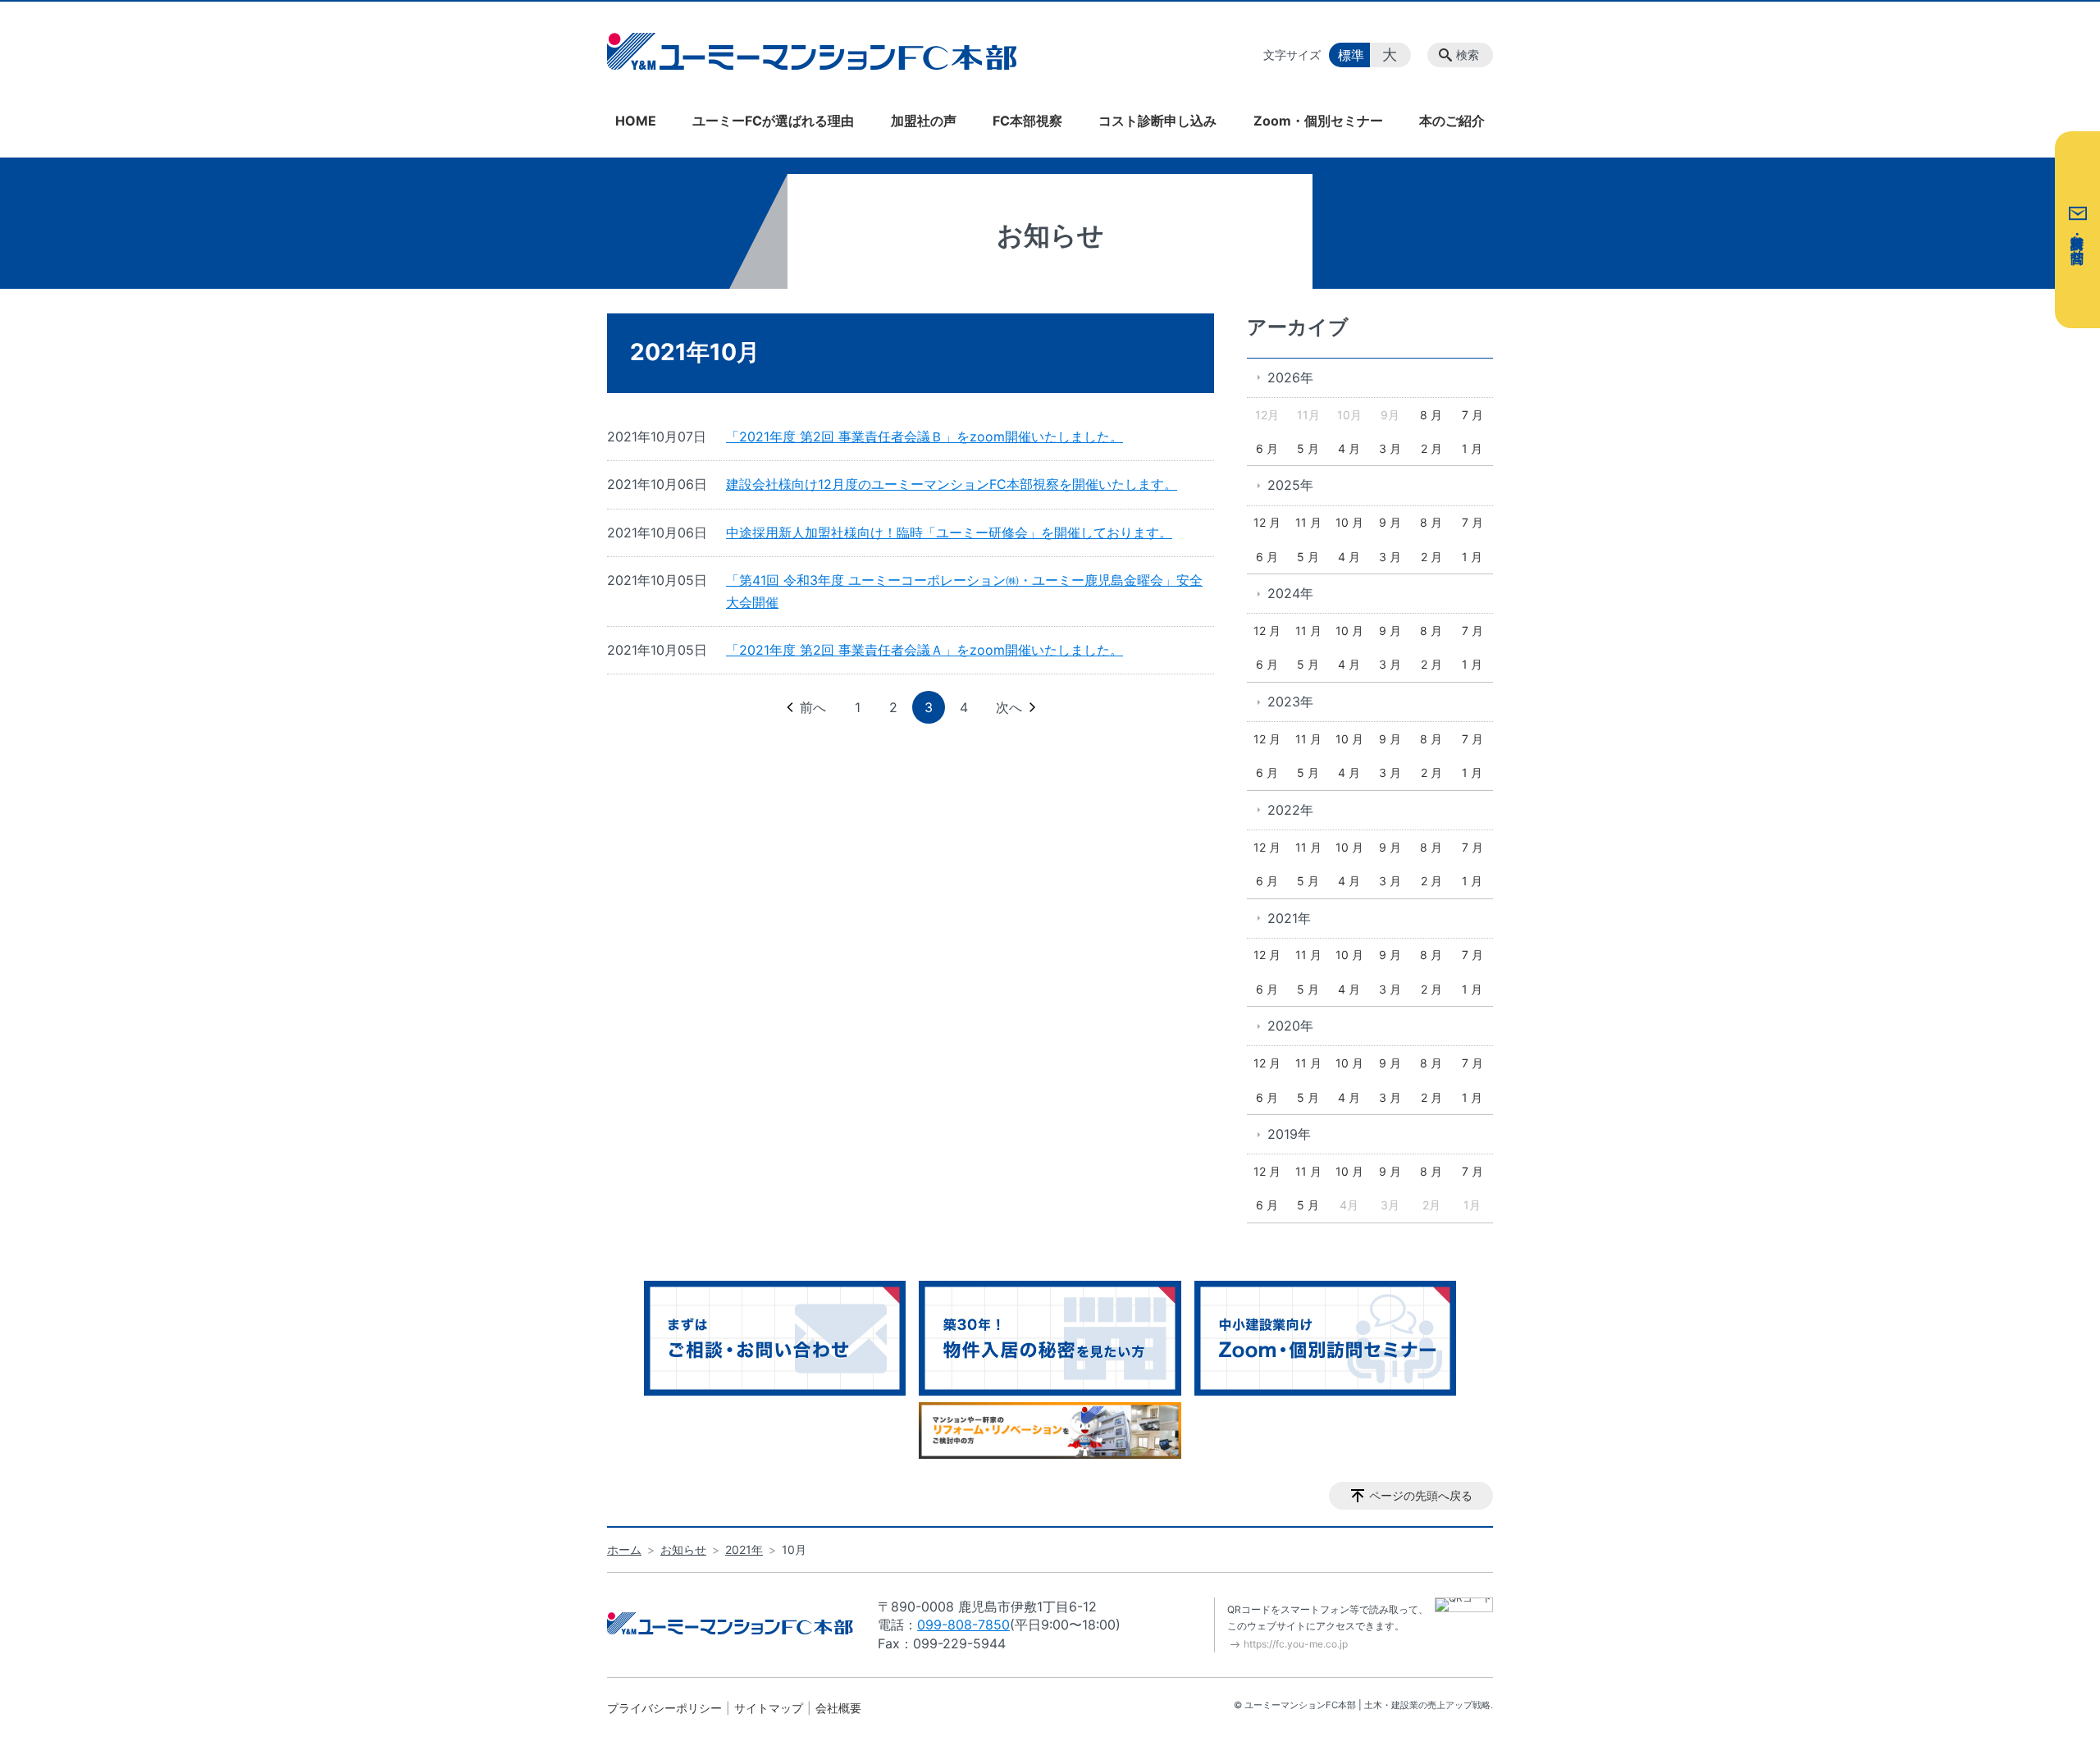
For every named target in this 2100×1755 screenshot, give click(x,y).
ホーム (624, 1549)
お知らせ (683, 1549)
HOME (636, 121)
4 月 (1349, 448)
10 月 (1349, 522)
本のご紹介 (1452, 121)
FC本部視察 (1027, 121)
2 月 (1431, 448)
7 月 (1472, 415)
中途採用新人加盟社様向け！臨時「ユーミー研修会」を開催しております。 (949, 532)
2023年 (1290, 702)
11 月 (1308, 522)
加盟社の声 (924, 121)
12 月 (1267, 522)
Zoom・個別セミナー (1318, 121)
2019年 (1289, 1134)
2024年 (1290, 593)
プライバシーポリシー (664, 1708)
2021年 (1289, 918)
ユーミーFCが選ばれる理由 (773, 121)
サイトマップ (769, 1708)
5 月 (1308, 448)
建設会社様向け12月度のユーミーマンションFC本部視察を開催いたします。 (952, 484)
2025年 (1290, 485)
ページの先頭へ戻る (1421, 1495)
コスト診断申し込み (1157, 121)
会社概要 (838, 1708)
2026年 (1290, 377)
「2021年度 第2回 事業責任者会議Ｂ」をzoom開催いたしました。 (924, 436)
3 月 (1390, 448)
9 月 (1390, 522)
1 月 (1472, 448)
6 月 (1267, 448)
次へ (1009, 707)
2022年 (1290, 810)
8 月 (1431, 415)
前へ (813, 707)
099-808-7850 (963, 1625)
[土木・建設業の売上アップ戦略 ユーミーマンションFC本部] (812, 51)
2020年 (1290, 1026)
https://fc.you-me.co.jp (1296, 1644)
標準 (1351, 55)
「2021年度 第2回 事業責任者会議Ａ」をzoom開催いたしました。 (924, 650)
